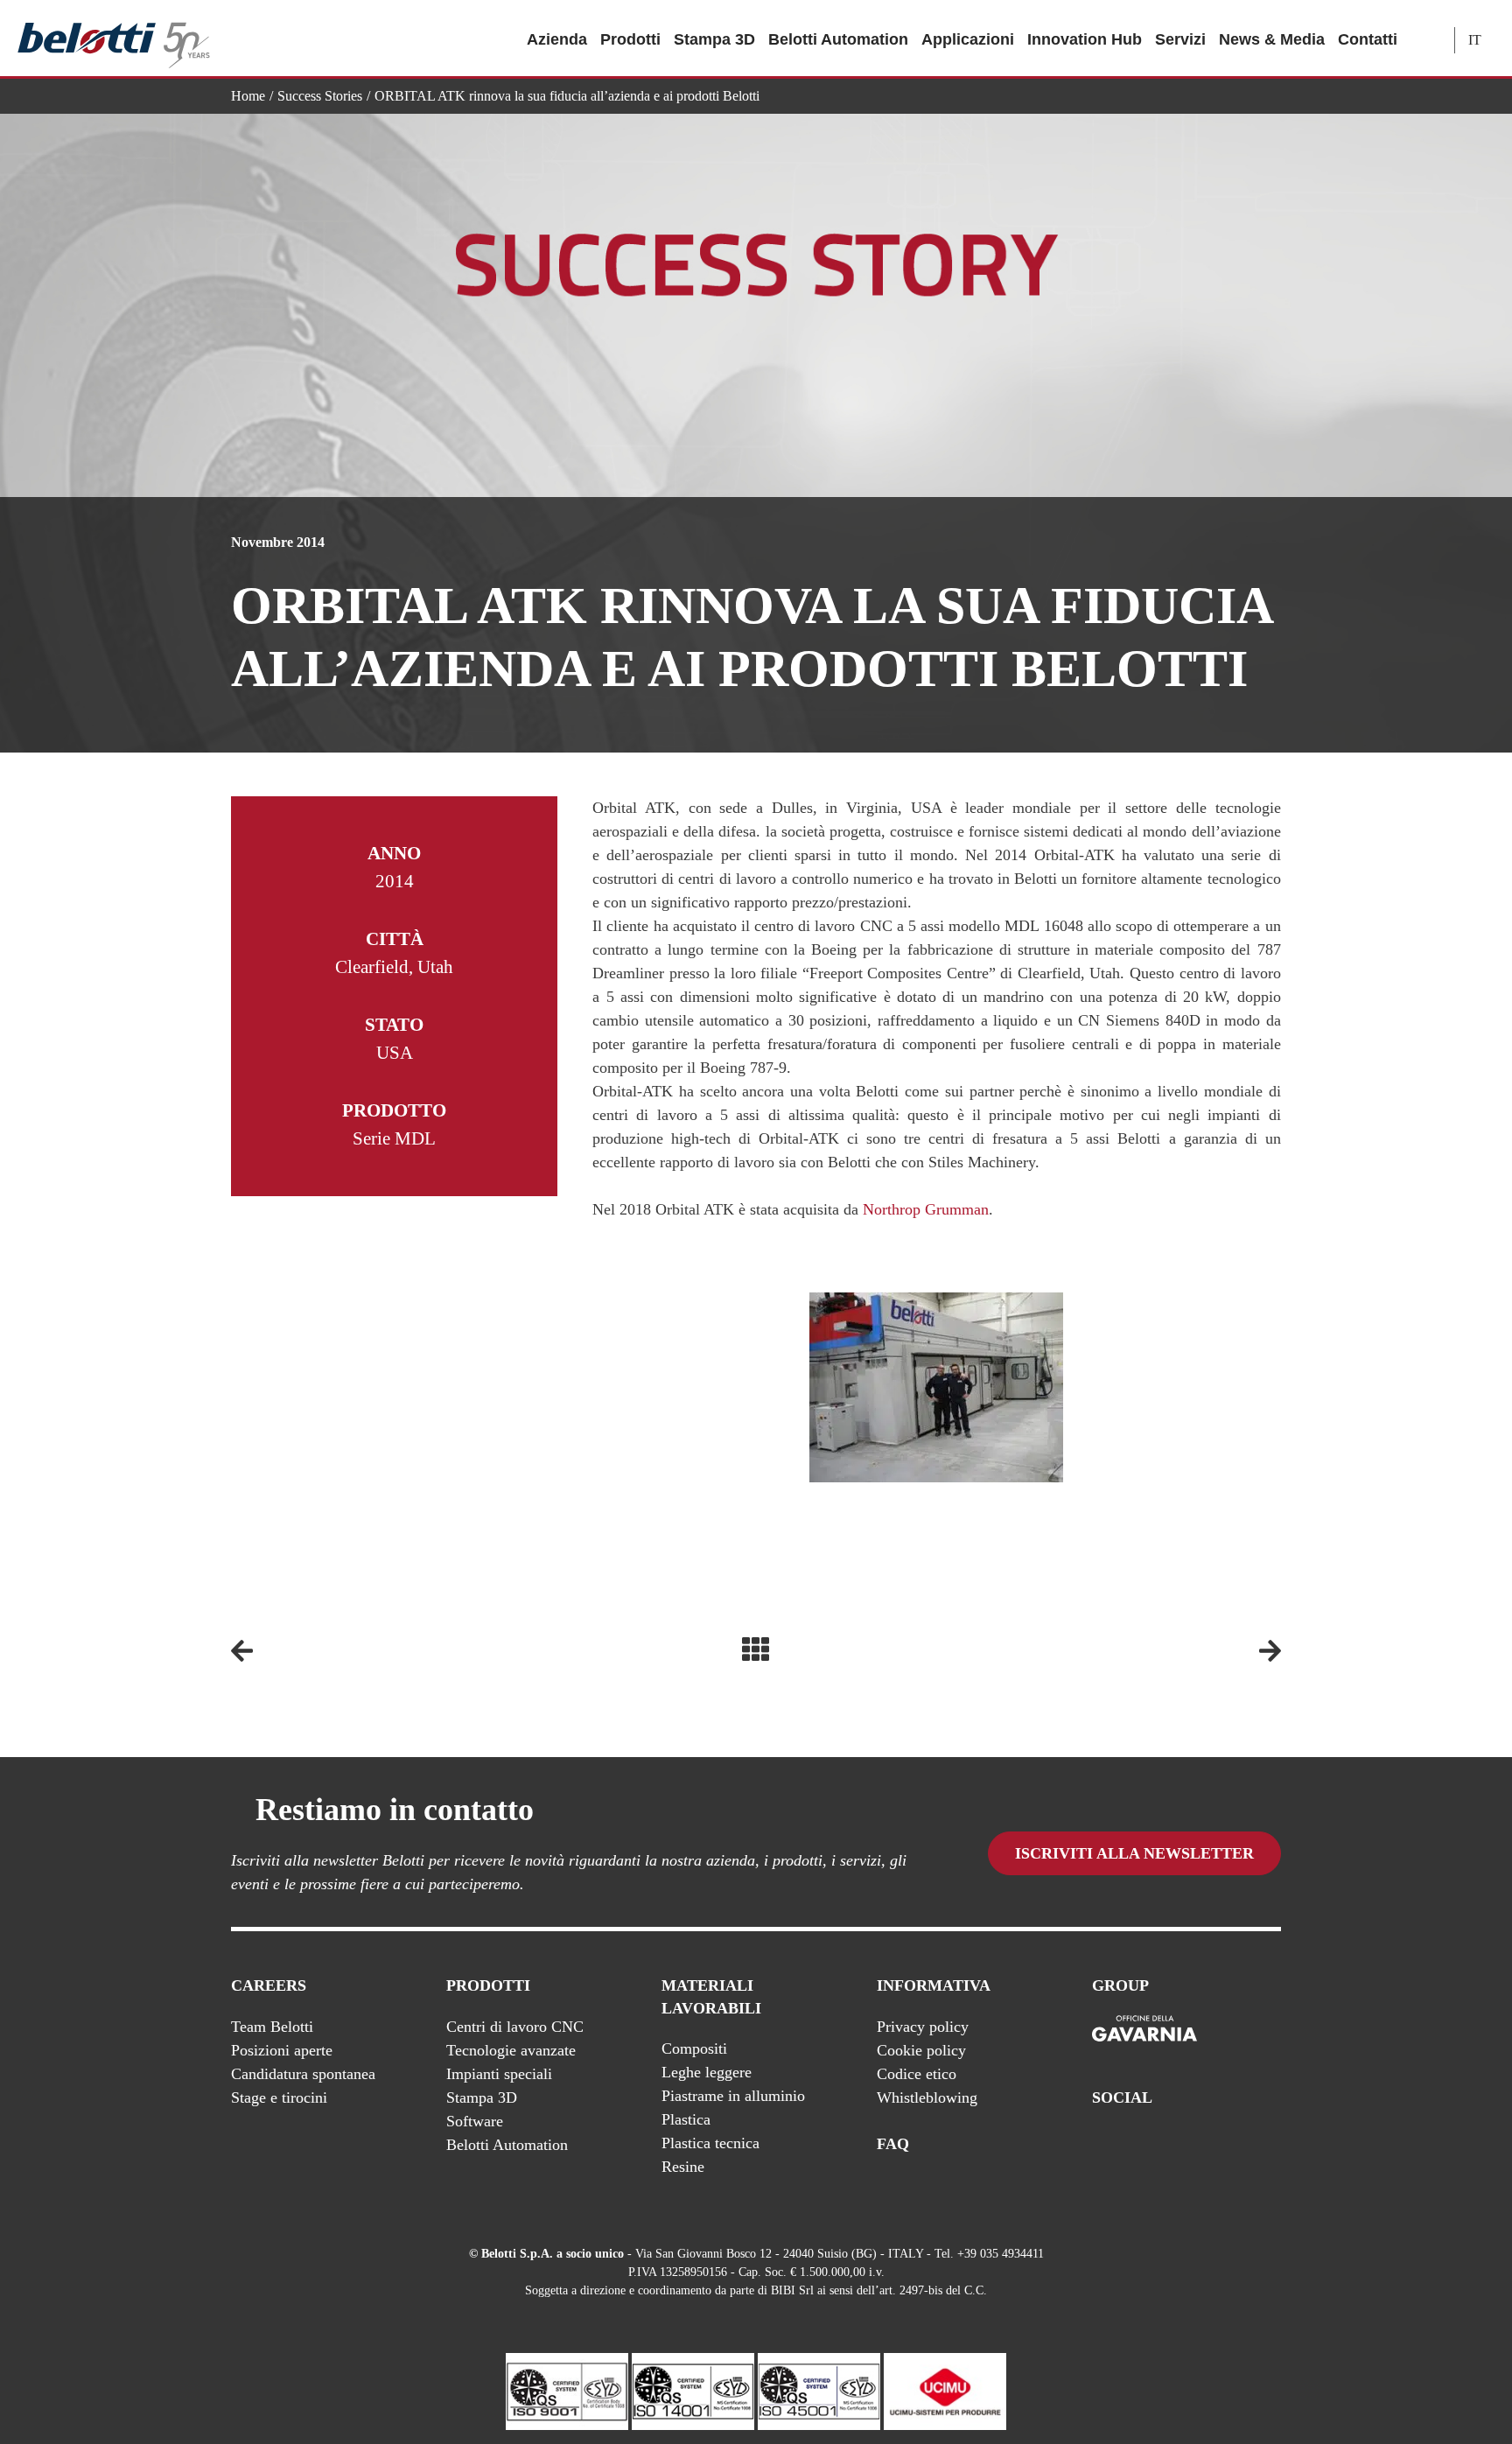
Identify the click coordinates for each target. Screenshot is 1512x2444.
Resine (683, 2167)
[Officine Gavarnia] (1144, 2029)
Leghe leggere (707, 2072)
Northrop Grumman (926, 1209)
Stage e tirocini (279, 2097)
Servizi (1180, 39)
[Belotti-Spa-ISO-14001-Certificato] (693, 2390)
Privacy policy (923, 2027)
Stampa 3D (714, 39)
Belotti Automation (838, 39)
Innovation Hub (1085, 39)
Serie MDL (394, 1138)
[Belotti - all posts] (756, 1649)
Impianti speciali (499, 2074)
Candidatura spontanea (303, 2074)
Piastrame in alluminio (733, 2096)
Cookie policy (921, 2050)
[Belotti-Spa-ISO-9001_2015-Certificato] (567, 2390)
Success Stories (320, 96)
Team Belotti (272, 2027)
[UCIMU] (945, 2390)
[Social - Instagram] (1271, 2144)
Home (248, 96)
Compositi (694, 2048)
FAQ (893, 2144)
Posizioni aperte (282, 2050)
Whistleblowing (927, 2097)
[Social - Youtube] (1201, 2144)
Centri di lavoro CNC (515, 2027)
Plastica (686, 2119)
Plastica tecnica (710, 2143)
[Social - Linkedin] (1236, 2144)
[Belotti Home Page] (114, 39)
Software (475, 2121)
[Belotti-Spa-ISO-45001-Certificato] (819, 2390)
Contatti (1368, 39)
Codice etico (917, 2074)
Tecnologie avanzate (511, 2050)
